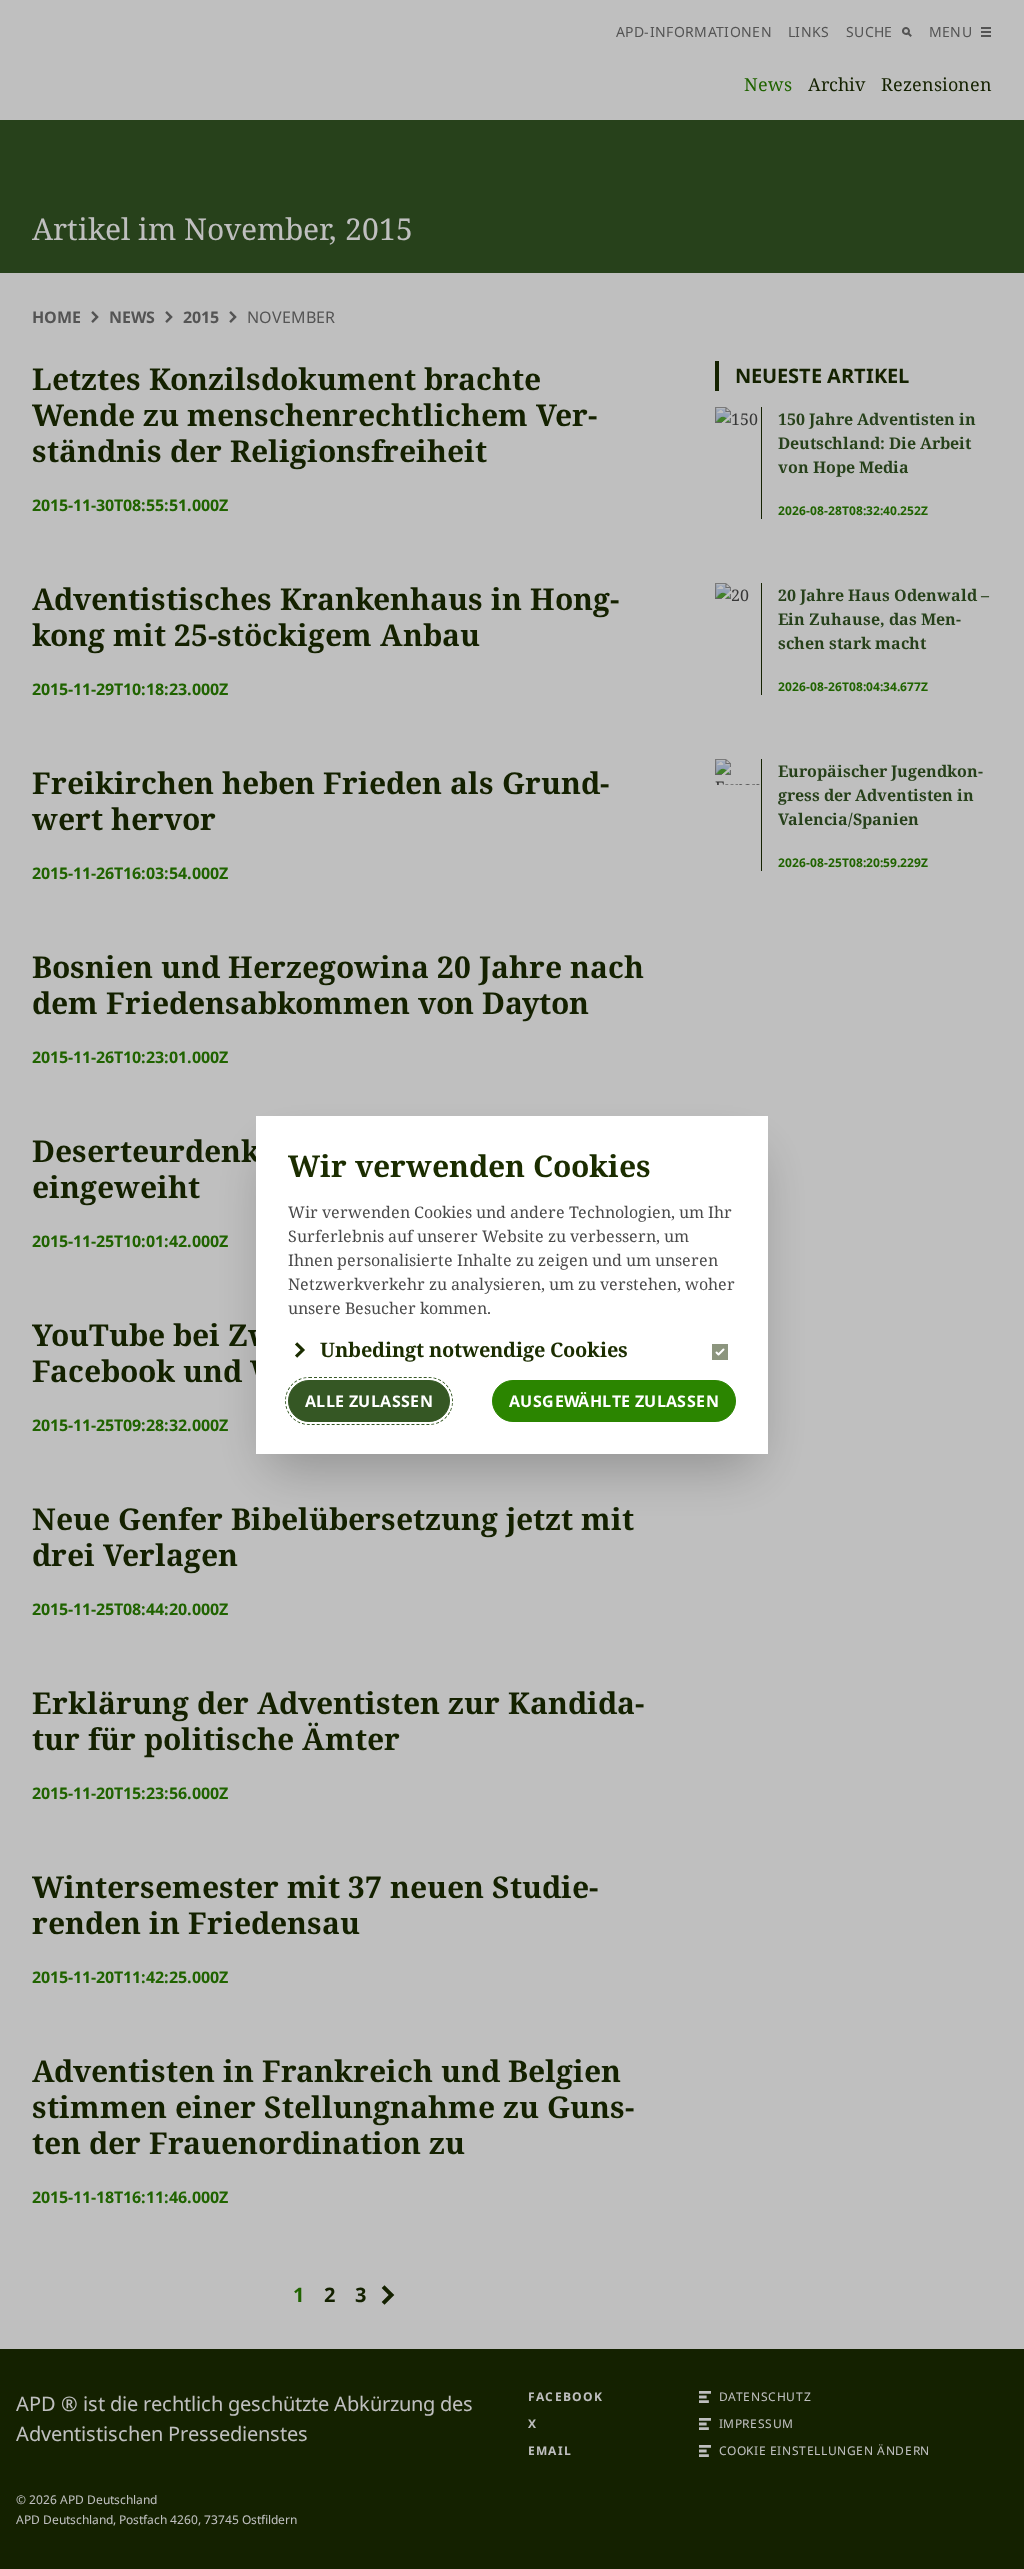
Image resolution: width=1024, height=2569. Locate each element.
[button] (512, 1350)
